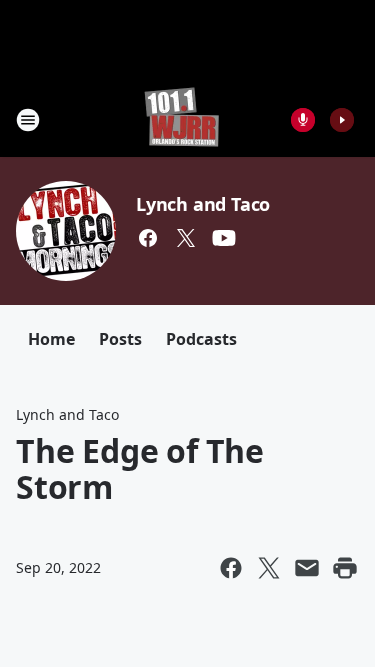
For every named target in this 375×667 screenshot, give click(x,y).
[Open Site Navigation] (28, 120)
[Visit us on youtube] (224, 238)
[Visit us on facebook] (148, 238)
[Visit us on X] (186, 238)
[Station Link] (181, 119)
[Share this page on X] (269, 568)
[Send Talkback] (303, 120)
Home (51, 339)
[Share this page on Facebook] (231, 568)
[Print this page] (345, 568)
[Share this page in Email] (307, 568)
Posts (120, 339)
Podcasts (201, 339)
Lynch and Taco (203, 204)
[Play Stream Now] (342, 120)
